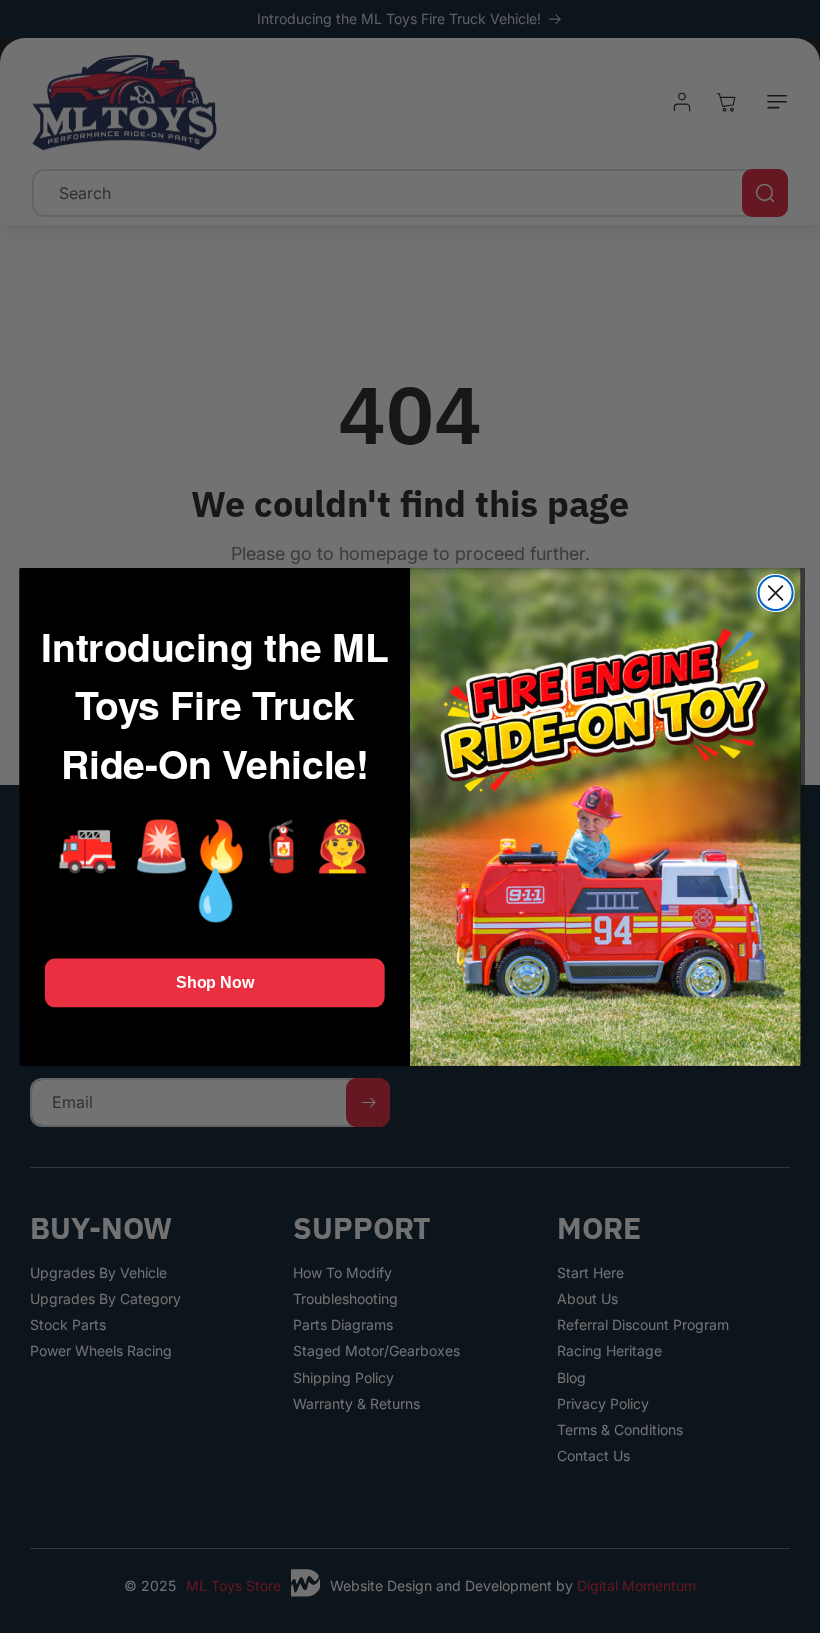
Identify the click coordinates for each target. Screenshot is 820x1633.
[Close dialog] (776, 592)
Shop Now (214, 982)
